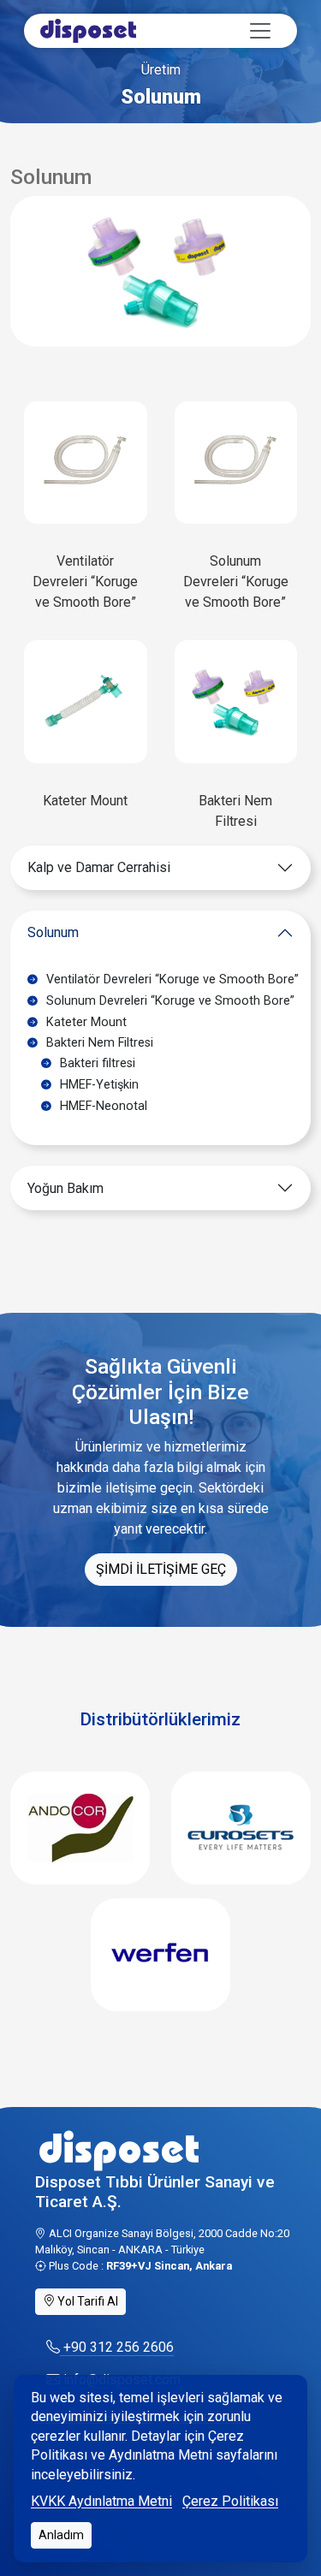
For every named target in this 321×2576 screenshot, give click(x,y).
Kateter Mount (85, 801)
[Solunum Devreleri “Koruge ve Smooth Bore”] (236, 462)
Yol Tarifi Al (86, 2301)
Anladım (61, 2535)
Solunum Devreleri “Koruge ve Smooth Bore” (236, 582)
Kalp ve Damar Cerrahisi (99, 867)
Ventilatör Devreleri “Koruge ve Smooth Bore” (85, 582)
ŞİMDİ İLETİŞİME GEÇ (161, 1569)
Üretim (161, 70)
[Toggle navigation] (260, 31)
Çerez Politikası (230, 2501)
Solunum (53, 932)
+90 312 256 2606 (117, 2347)
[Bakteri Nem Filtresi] (236, 700)
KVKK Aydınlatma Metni (101, 2501)
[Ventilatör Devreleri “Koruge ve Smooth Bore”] (86, 462)
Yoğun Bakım (65, 1188)
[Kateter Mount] (86, 700)
